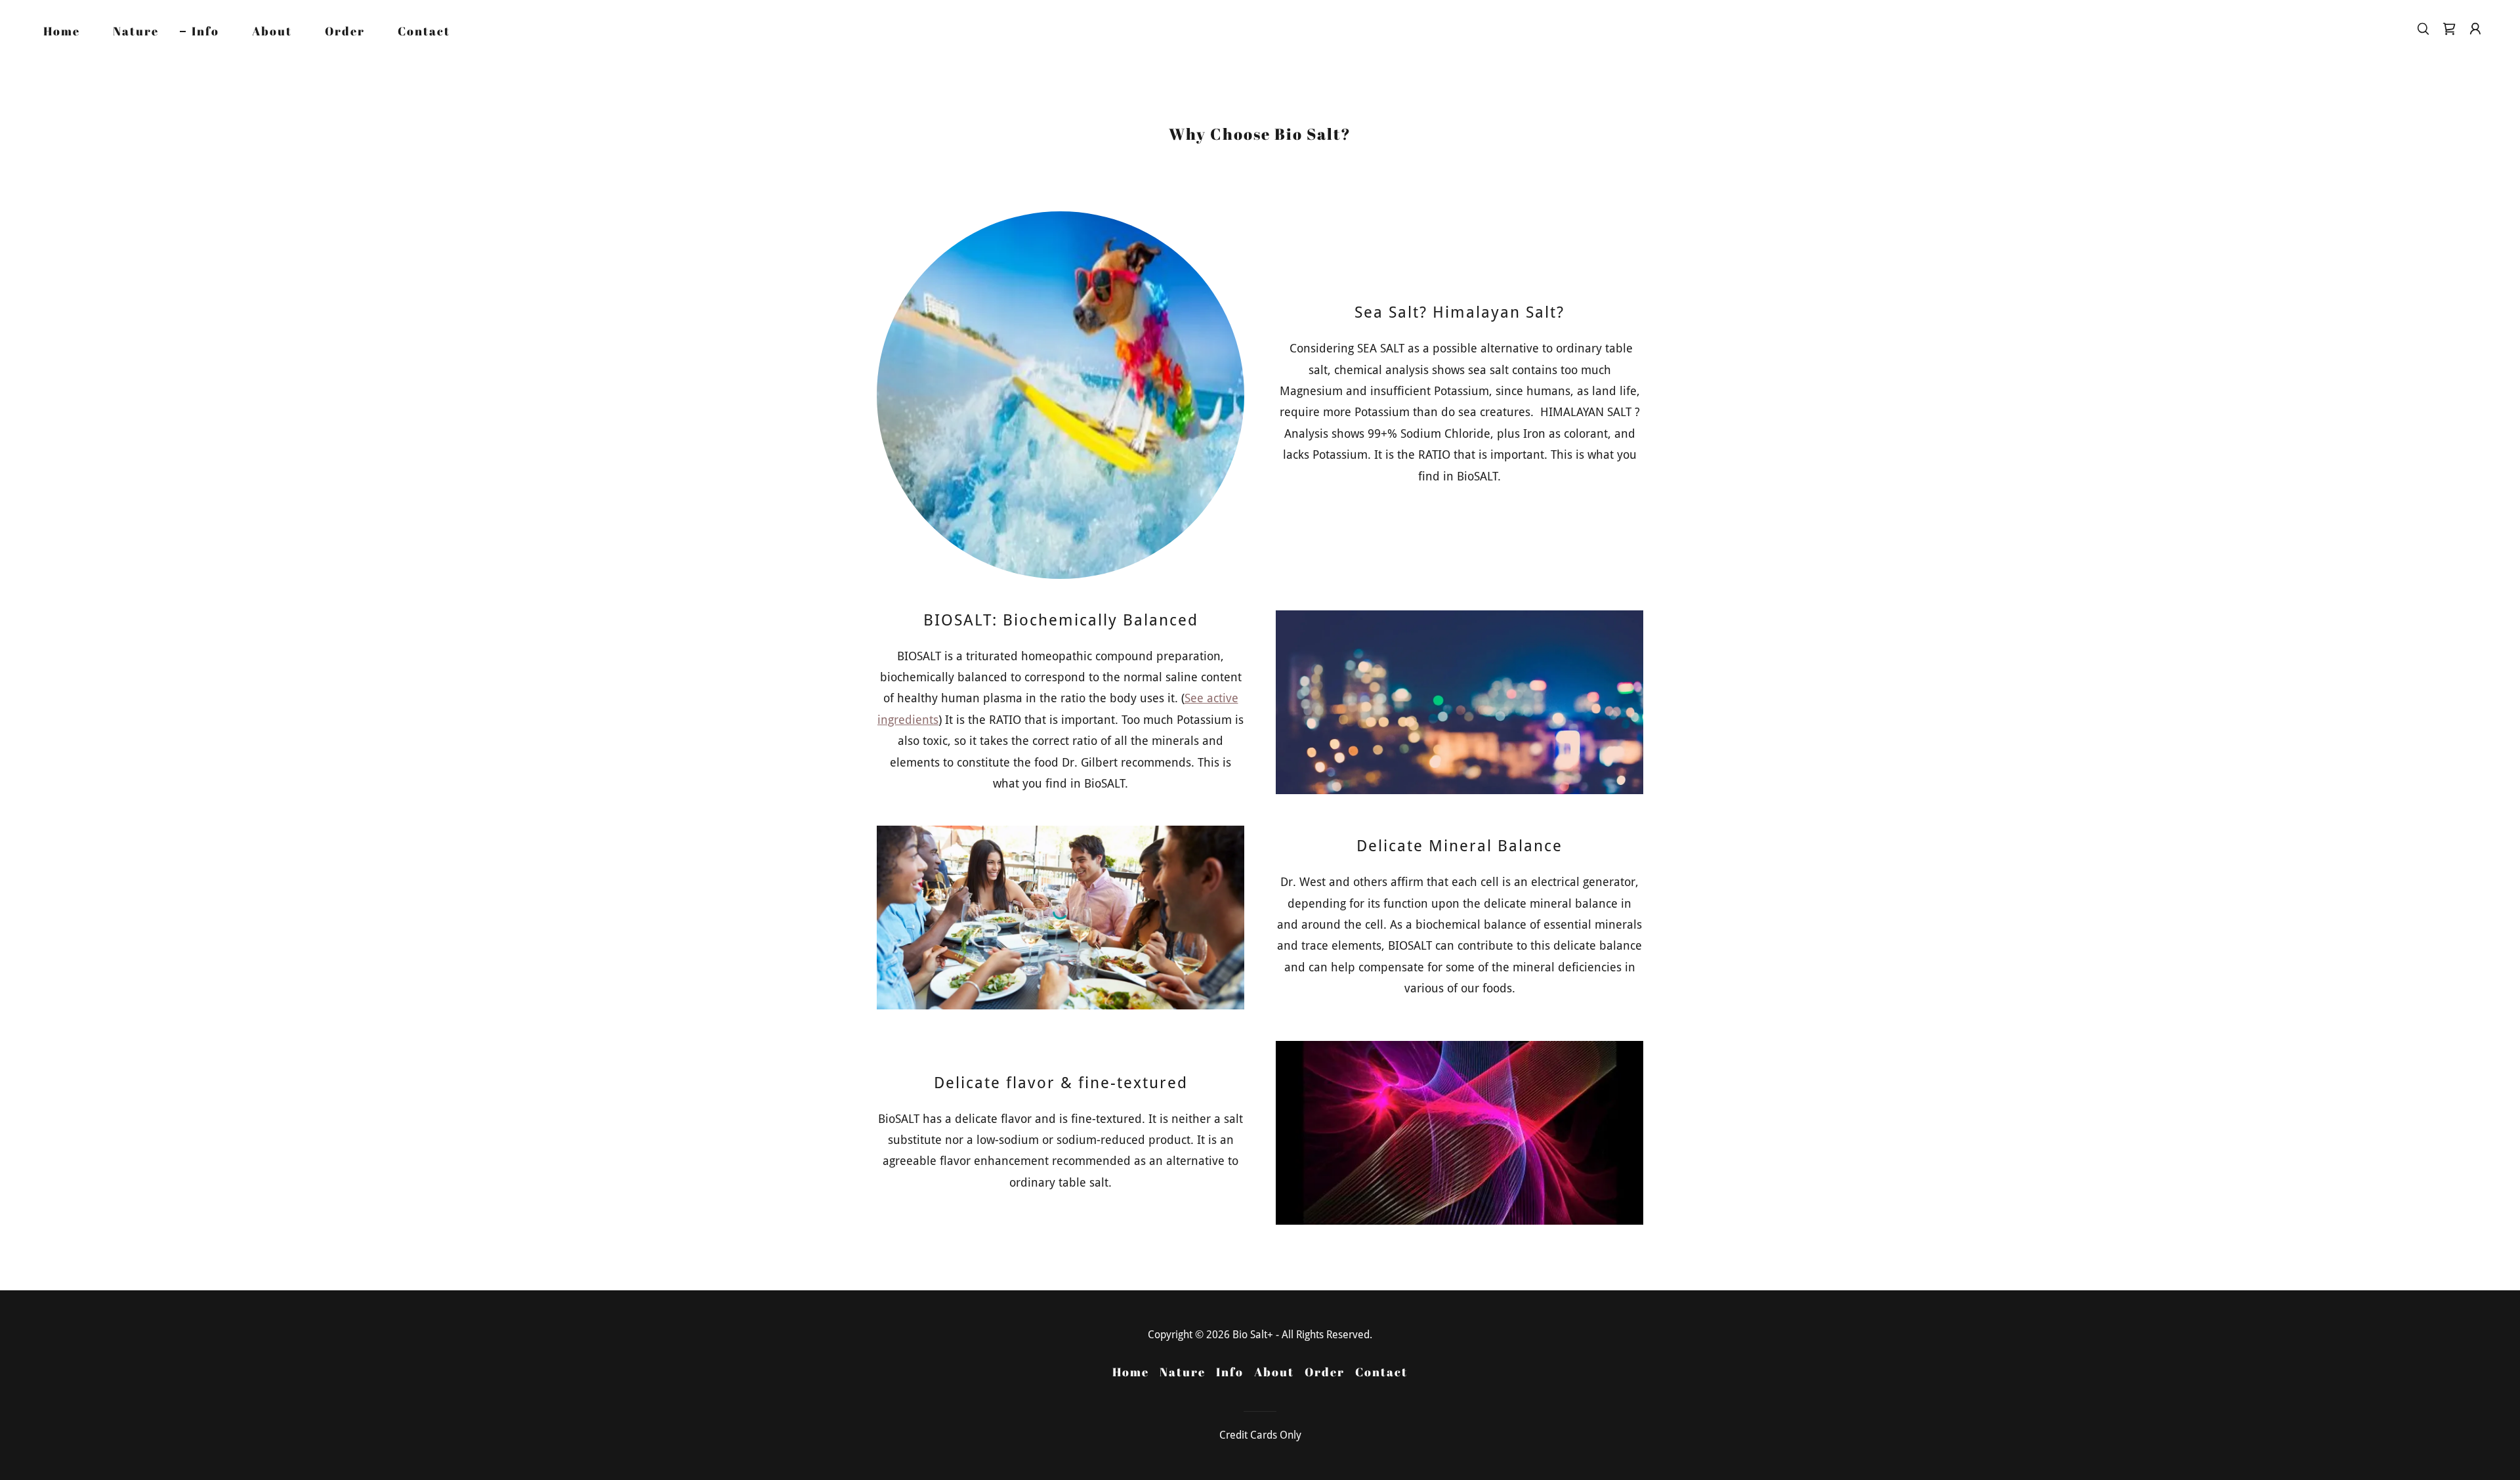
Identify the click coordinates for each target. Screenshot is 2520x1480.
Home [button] (1131, 1372)
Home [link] (62, 31)
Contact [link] (424, 31)
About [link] (272, 31)
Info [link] (205, 31)
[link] (2449, 29)
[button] (2475, 29)
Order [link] (345, 31)
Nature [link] (136, 31)
